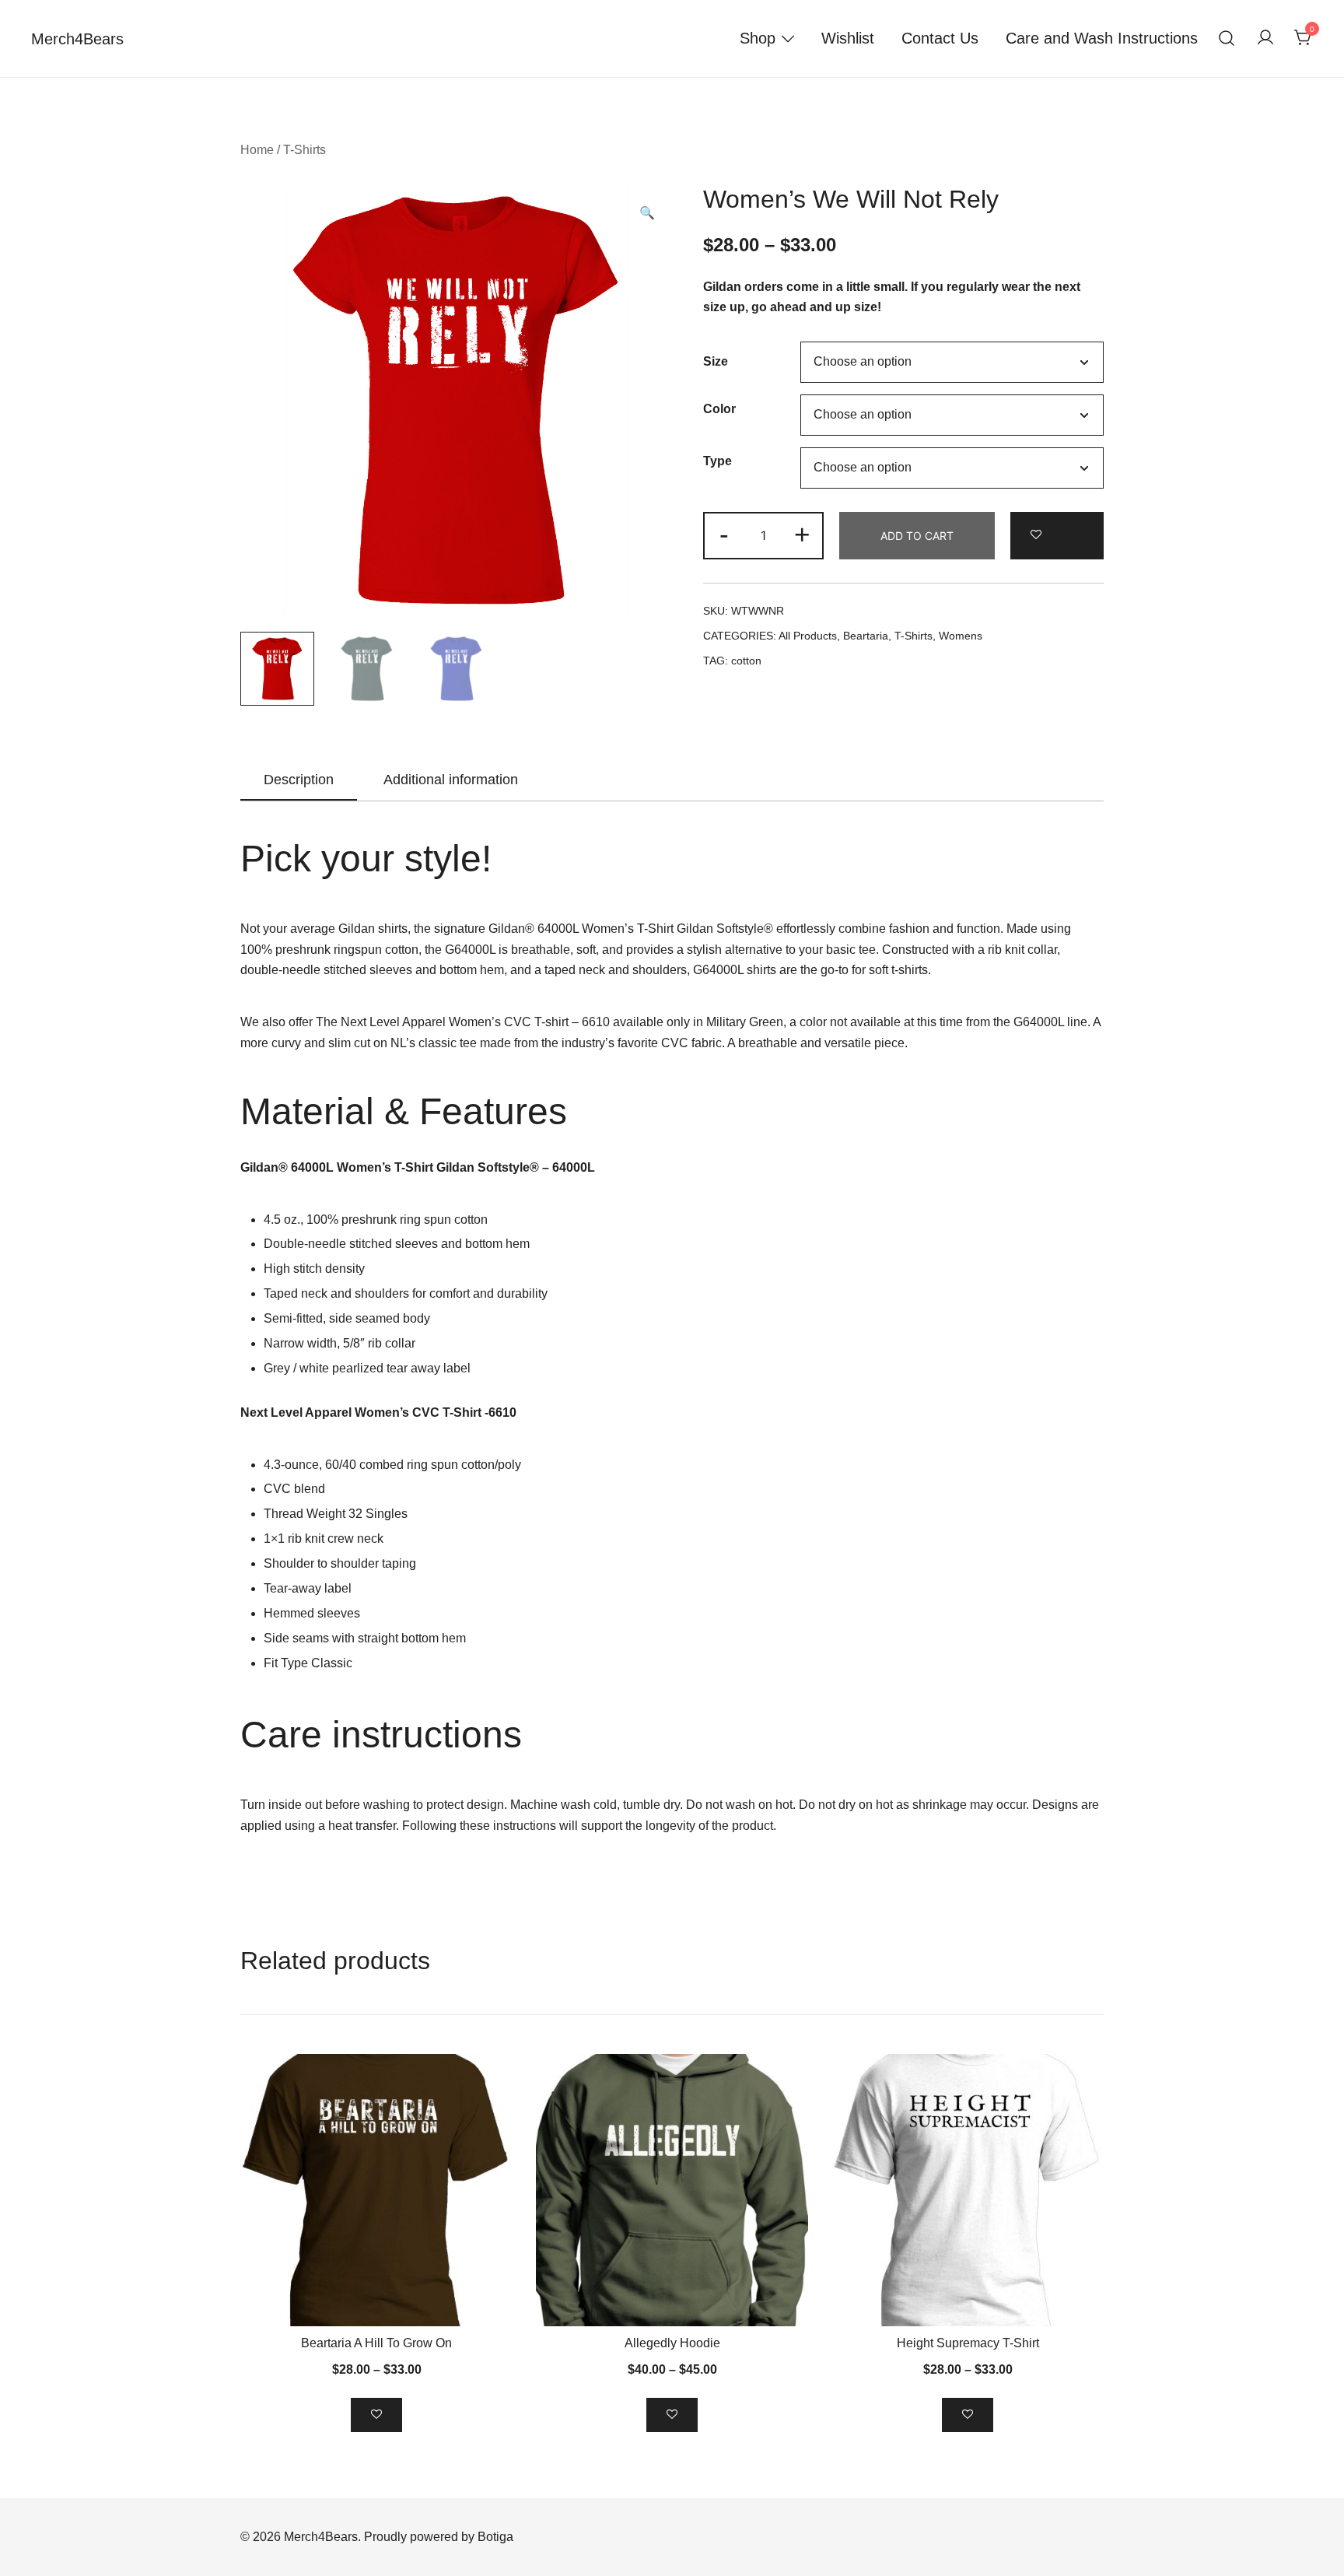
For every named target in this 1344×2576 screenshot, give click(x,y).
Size (716, 361)
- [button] (724, 534)
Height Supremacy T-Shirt (968, 2343)
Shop (758, 38)
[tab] (299, 780)
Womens (961, 636)
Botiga (495, 2537)
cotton (746, 661)
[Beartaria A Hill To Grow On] (376, 2190)
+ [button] (802, 534)
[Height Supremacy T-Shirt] (968, 2190)
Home (257, 150)
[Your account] (1265, 39)
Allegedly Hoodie (672, 2343)
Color (719, 409)
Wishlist (848, 38)
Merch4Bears (77, 39)
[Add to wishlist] (1057, 536)
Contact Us (940, 38)
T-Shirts (304, 150)
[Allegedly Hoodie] (672, 2190)
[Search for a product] (1227, 39)
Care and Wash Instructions (1102, 38)
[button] (647, 214)
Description (299, 780)
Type (717, 462)
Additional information (451, 780)
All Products (808, 636)
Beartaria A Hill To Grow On (376, 2343)
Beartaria (866, 636)
